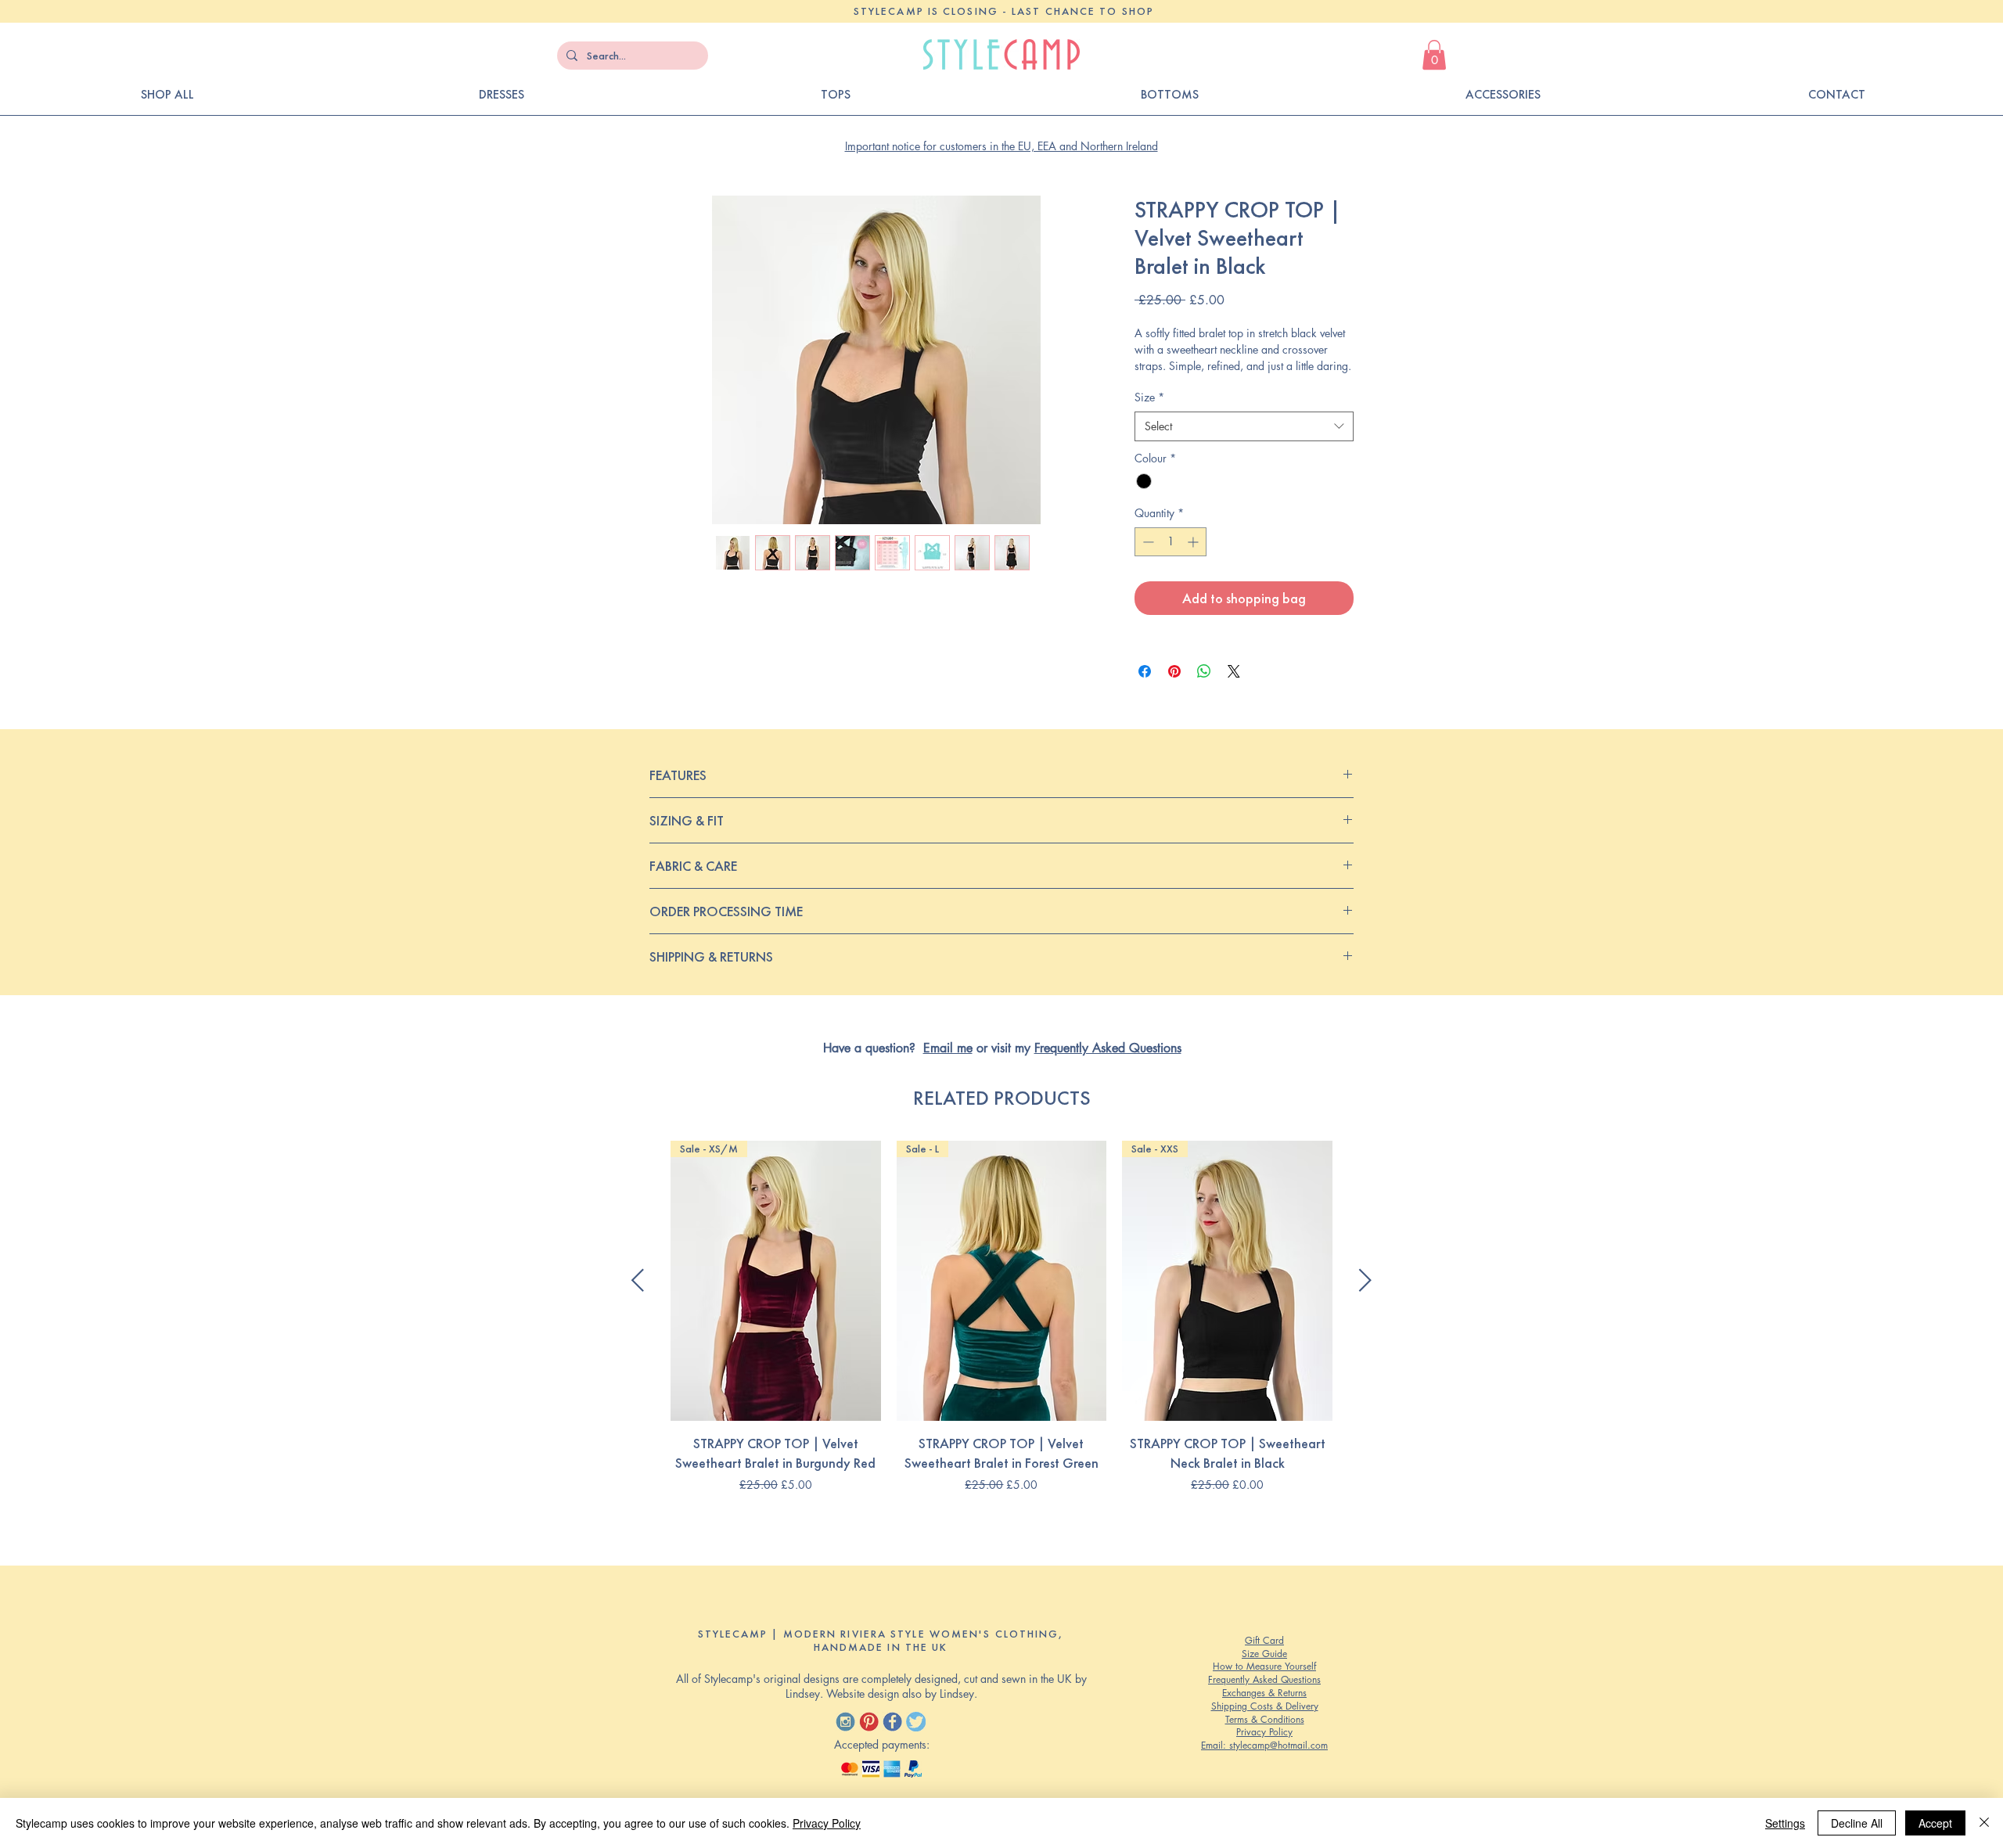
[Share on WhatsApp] (1204, 671)
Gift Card (1264, 1640)
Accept (1935, 1823)
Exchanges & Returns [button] (1264, 1693)
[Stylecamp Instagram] (845, 1722)
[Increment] (1194, 542)
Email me (948, 1048)
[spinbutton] (1171, 542)
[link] (1434, 55)
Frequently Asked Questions (1108, 1048)
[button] (1836, 95)
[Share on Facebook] (1145, 671)
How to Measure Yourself (1264, 1666)
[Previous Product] (638, 1280)
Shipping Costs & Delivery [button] (1265, 1706)
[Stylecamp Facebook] (892, 1722)
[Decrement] (1147, 542)
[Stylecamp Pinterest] (869, 1722)
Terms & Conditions (1265, 1719)
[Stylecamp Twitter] (916, 1722)
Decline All (1857, 1823)
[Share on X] (1234, 671)
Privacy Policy (1264, 1732)
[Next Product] (1365, 1280)
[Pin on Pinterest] (1174, 671)
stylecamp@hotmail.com (1278, 1745)
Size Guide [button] (1264, 1654)
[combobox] (1244, 426)
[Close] (1984, 1823)
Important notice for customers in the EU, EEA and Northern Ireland (1001, 146)
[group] (1001, 1327)
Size (1149, 397)
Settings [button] (1785, 1823)
